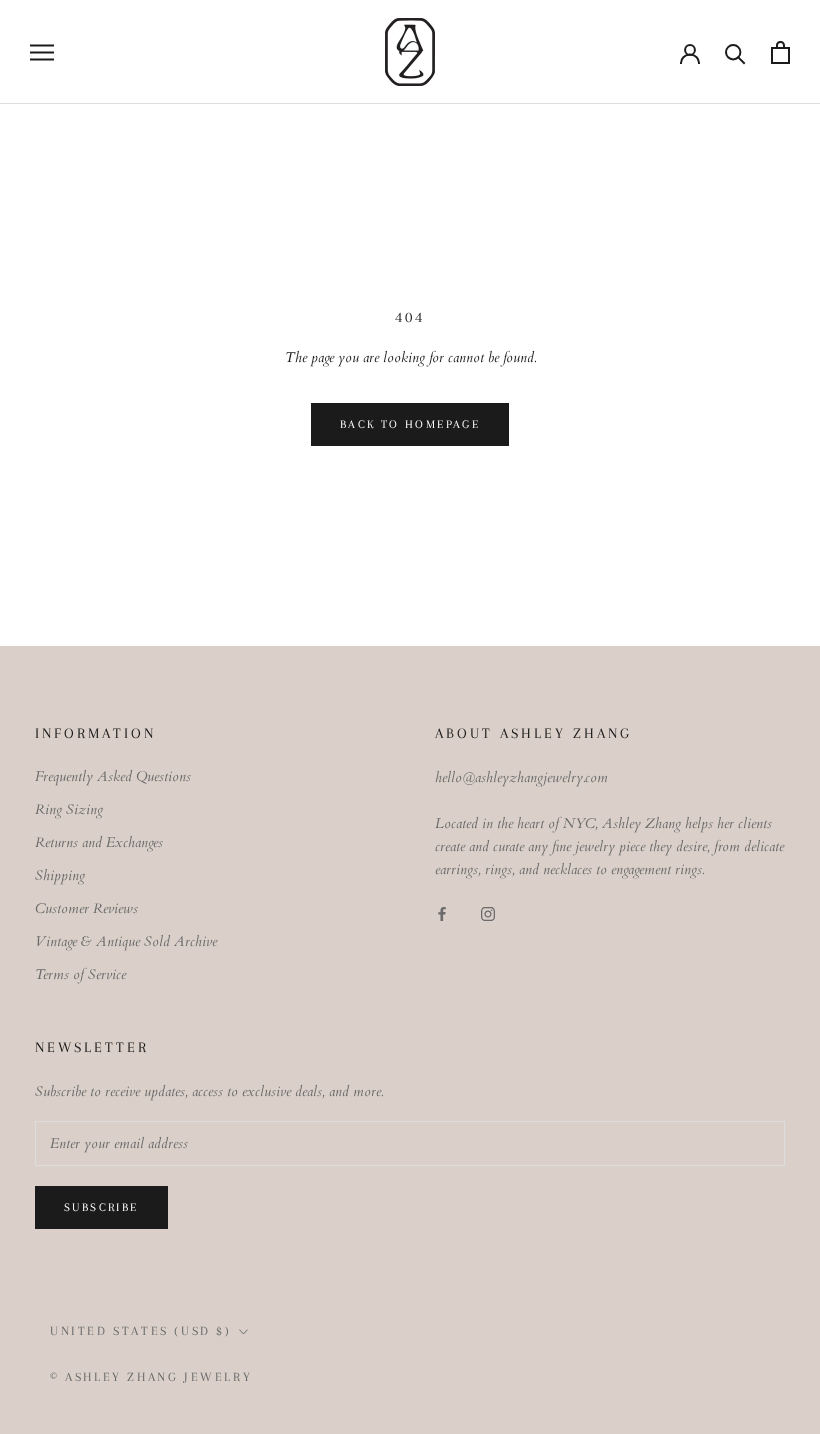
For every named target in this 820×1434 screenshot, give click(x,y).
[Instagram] (488, 912)
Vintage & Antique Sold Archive (126, 941)
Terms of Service (80, 974)
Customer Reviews (86, 908)
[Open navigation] (42, 52)
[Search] (735, 52)
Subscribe (101, 1207)
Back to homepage (410, 424)
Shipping (60, 875)
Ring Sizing (69, 809)
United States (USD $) (141, 1331)
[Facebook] (442, 912)
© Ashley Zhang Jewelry (151, 1377)
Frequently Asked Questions (113, 776)
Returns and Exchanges (99, 842)
